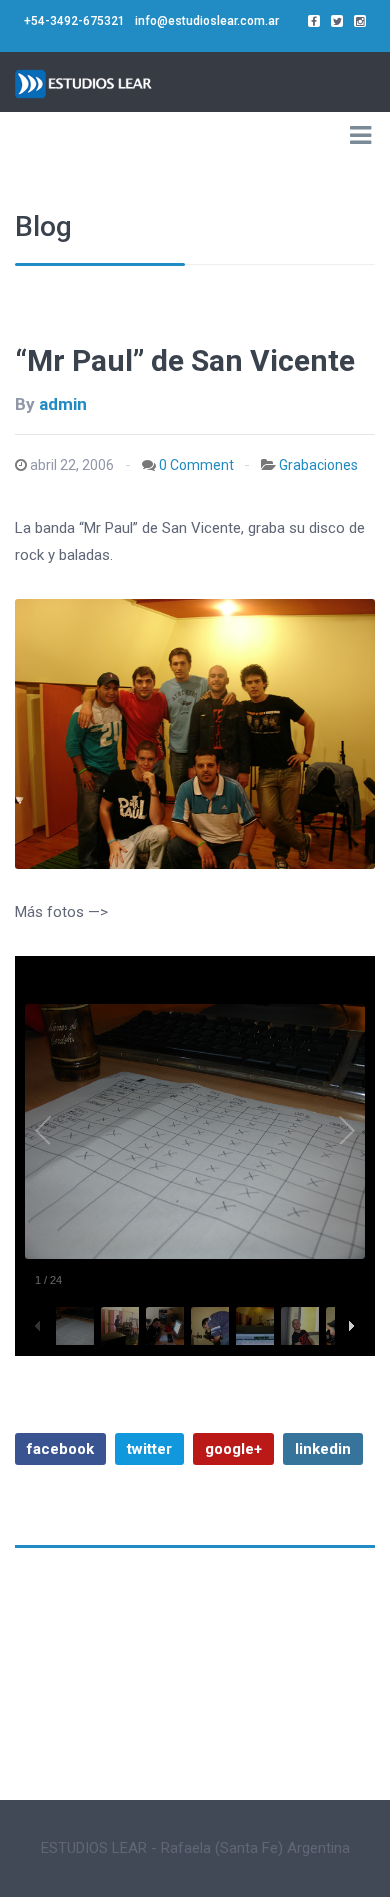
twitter (149, 1449)
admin (63, 404)
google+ (233, 1449)
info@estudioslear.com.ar (207, 21)
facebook (60, 1449)
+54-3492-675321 (74, 21)
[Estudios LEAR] (85, 82)
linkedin (323, 1449)
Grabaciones (318, 465)
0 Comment (196, 465)
